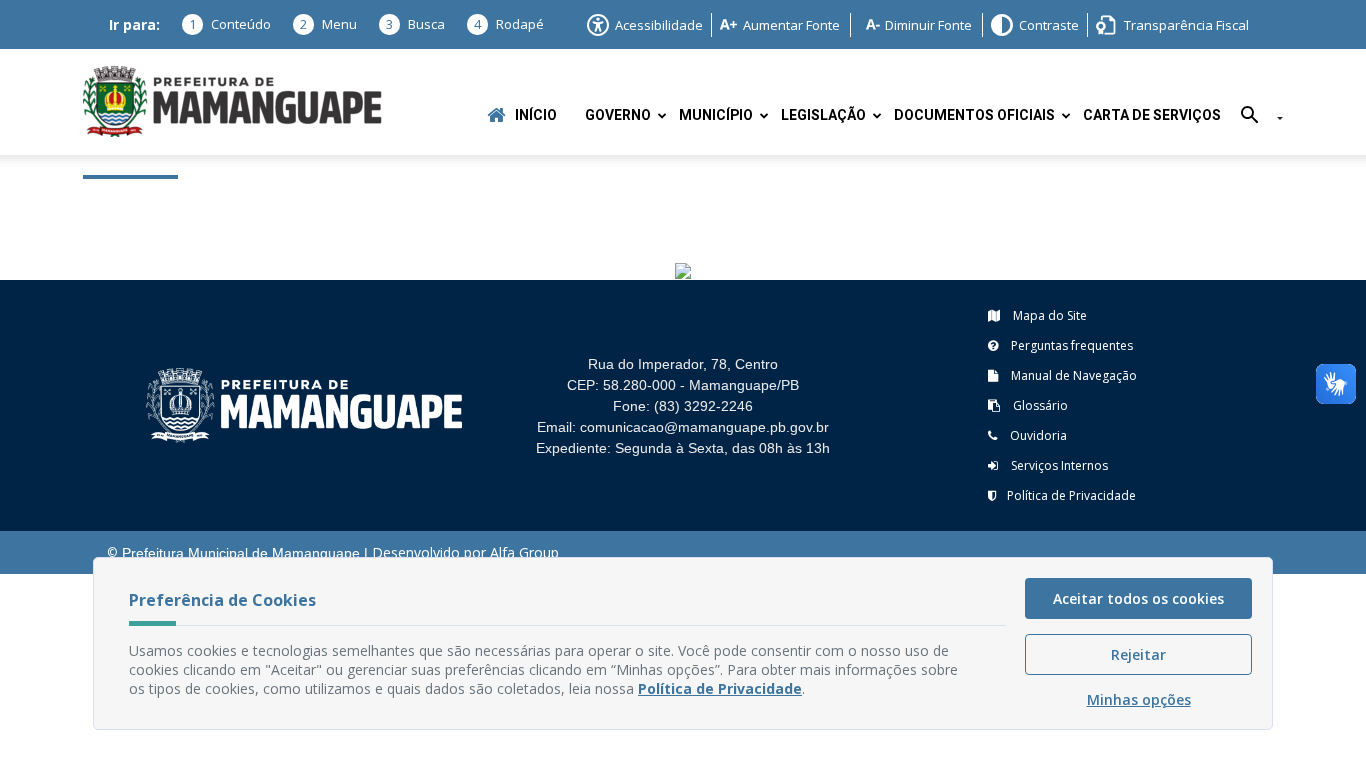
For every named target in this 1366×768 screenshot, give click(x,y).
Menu (328, 24)
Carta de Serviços (1152, 115)
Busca (415, 24)
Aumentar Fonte (791, 25)
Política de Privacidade (1071, 495)
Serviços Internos (1058, 465)
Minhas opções (1139, 699)
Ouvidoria (1037, 435)
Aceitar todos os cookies (1138, 598)
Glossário (1039, 405)
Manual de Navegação (1072, 375)
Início (536, 115)
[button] (1254, 118)
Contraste (1049, 25)
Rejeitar (1138, 654)
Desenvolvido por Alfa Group (465, 552)
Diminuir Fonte (928, 25)
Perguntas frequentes (1070, 345)
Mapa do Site (1048, 315)
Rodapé (509, 24)
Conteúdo (230, 24)
